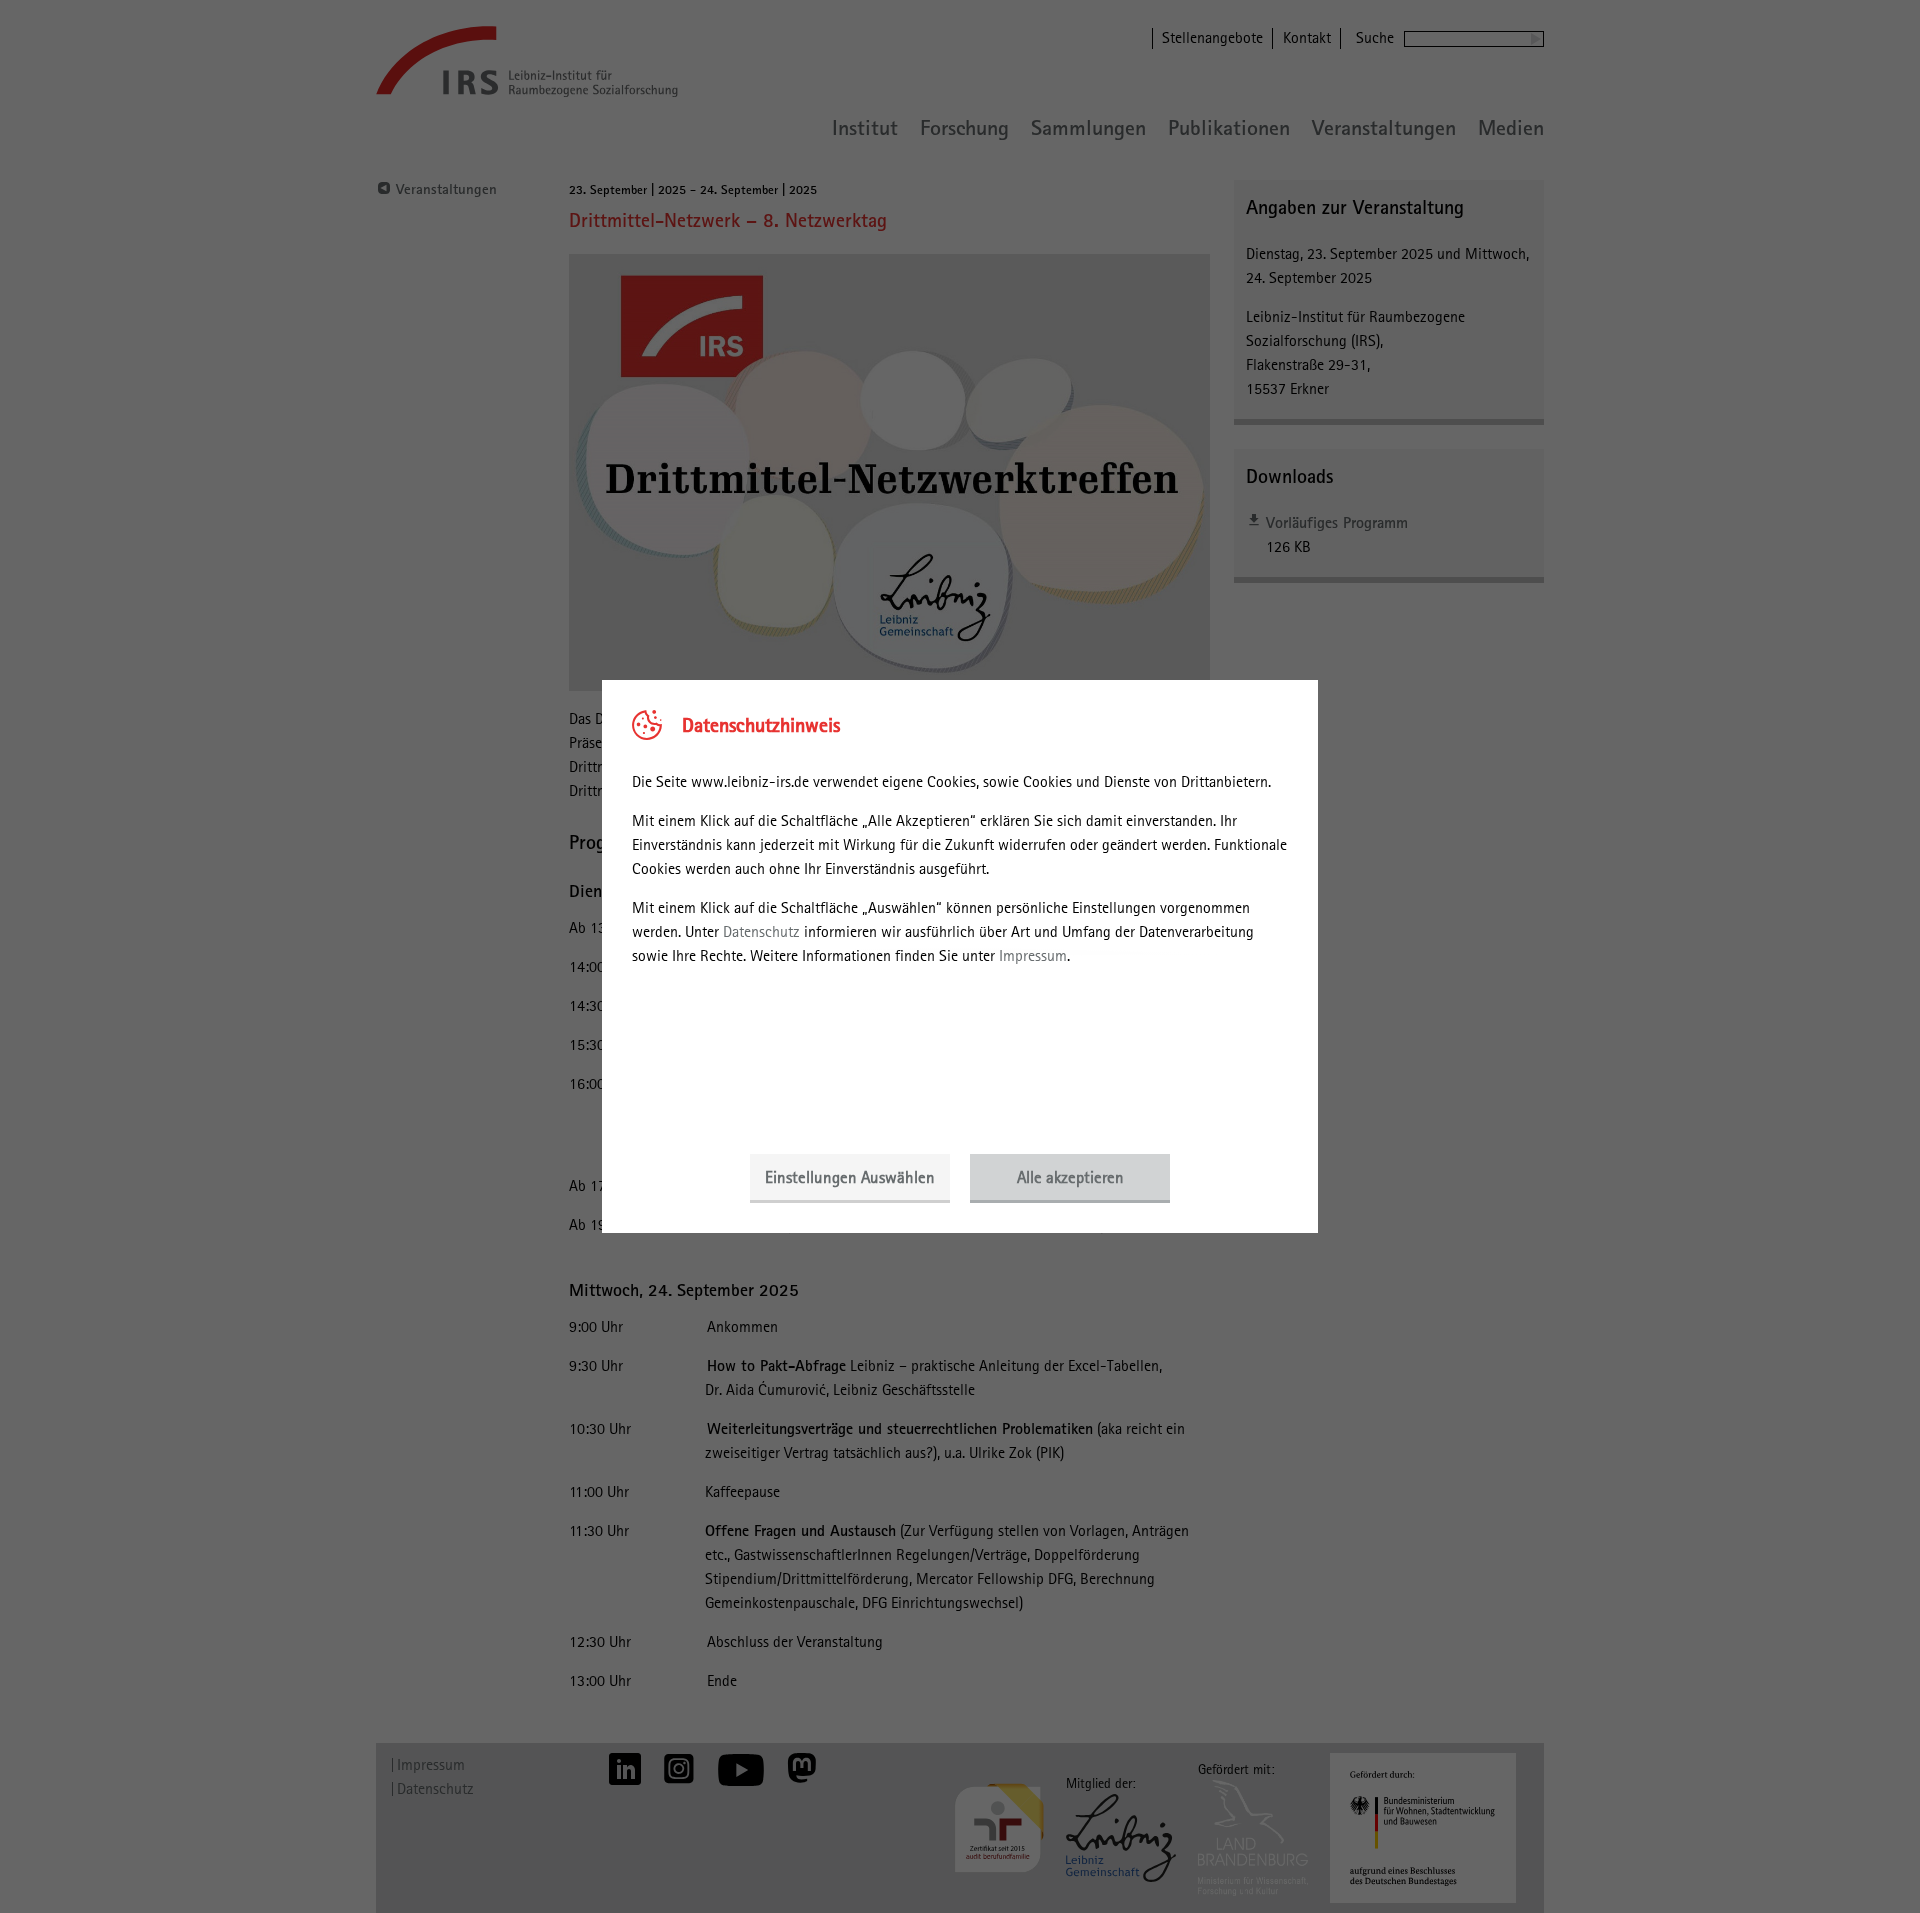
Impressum (1033, 955)
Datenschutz (761, 931)
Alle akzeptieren (1070, 1177)
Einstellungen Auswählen (850, 1177)
